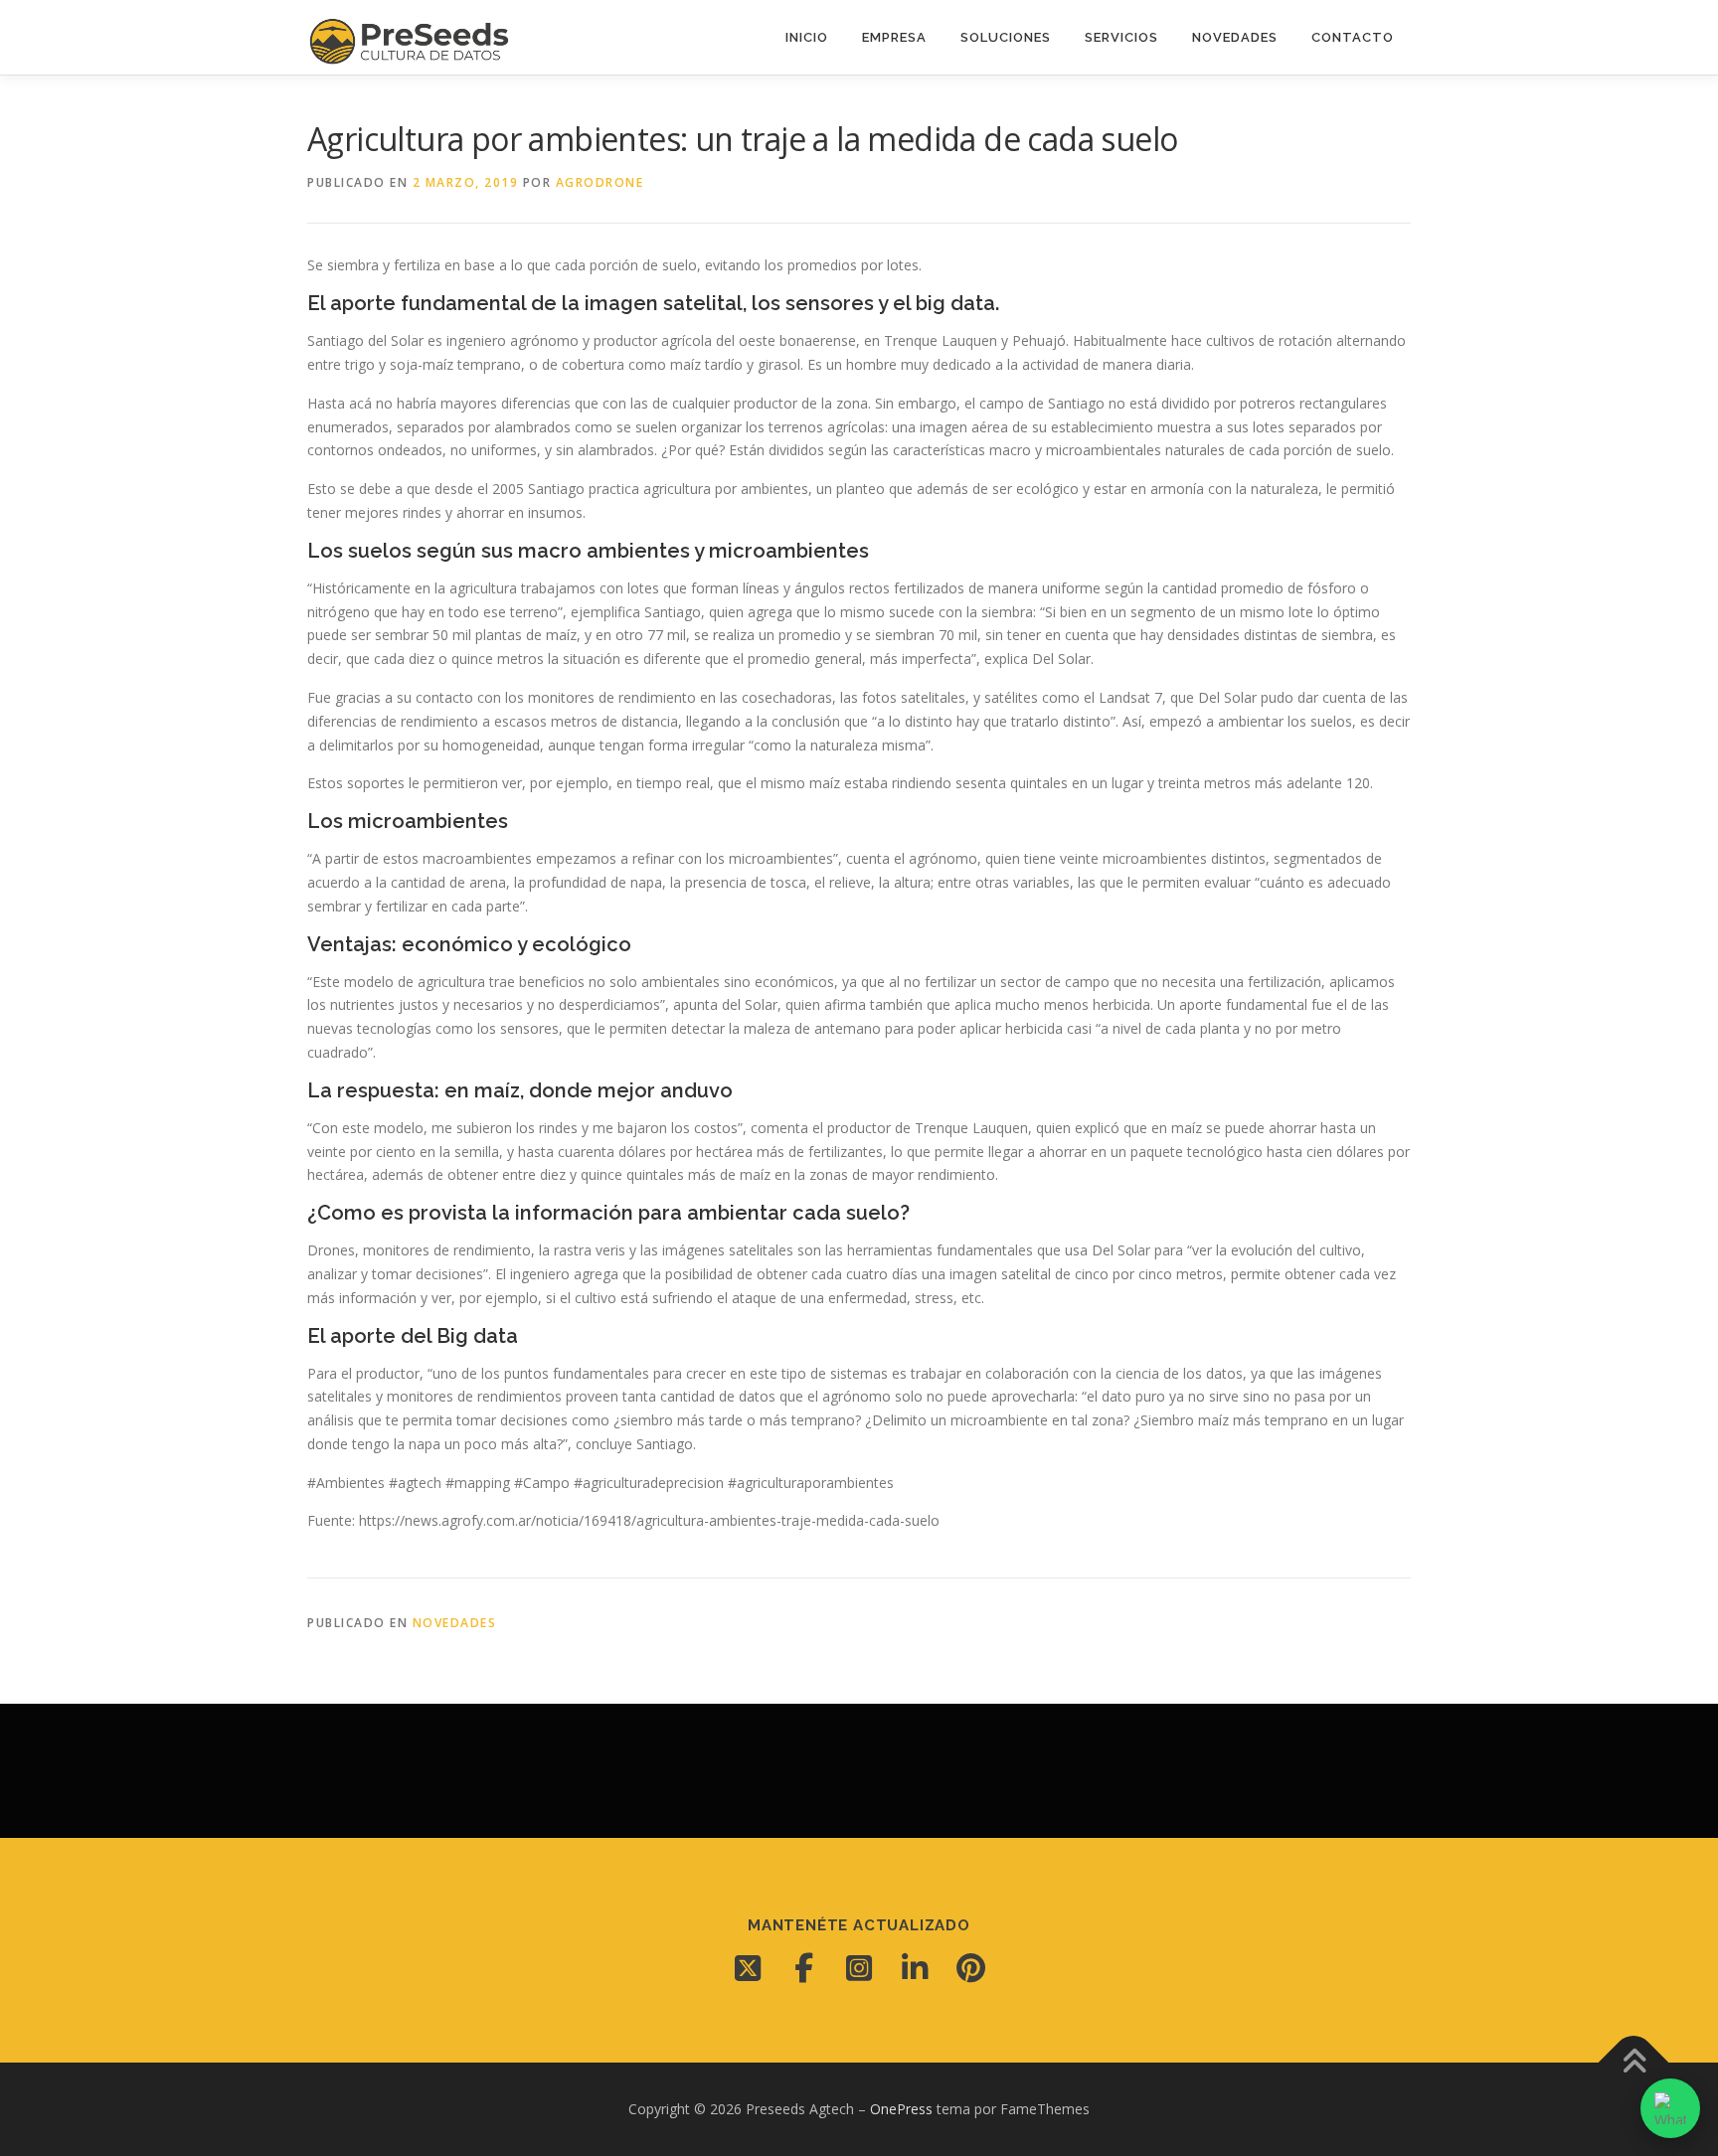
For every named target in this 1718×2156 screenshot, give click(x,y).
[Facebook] (803, 1968)
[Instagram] (859, 1968)
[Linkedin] (915, 1968)
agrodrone (600, 182)
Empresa (894, 37)
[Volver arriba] (1634, 2063)
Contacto (1353, 37)
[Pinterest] (970, 1968)
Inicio (807, 37)
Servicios (1121, 37)
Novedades (1235, 37)
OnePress (901, 2109)
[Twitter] (748, 1968)
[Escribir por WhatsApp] (1670, 2108)
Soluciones (1006, 37)
